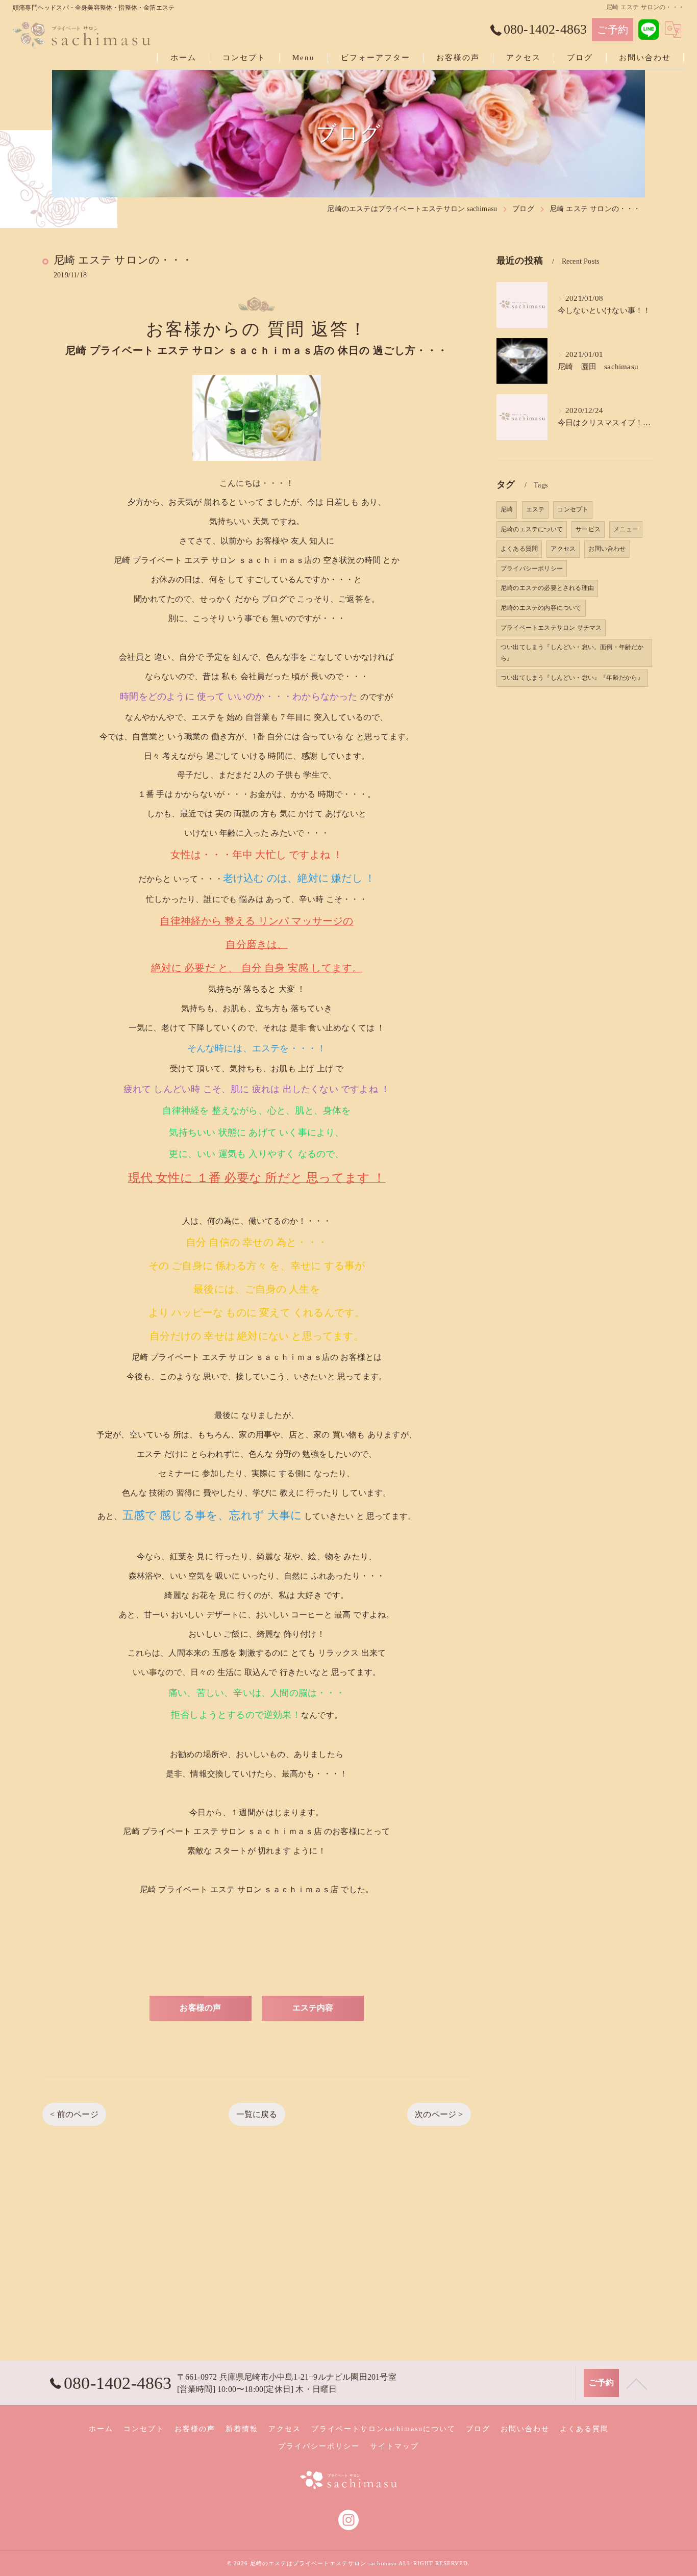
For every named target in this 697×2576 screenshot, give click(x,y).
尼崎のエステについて (532, 529)
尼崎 (507, 509)
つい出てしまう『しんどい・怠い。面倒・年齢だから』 (572, 653)
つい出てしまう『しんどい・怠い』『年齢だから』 (572, 678)
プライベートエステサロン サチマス (551, 628)
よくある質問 (519, 549)
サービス (588, 529)
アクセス (563, 549)
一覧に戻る (257, 2114)
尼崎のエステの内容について (541, 608)
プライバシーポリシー (532, 569)
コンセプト (573, 509)
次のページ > (439, 2114)
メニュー (626, 529)
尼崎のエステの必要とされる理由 (547, 588)
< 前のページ (74, 2114)
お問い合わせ (607, 549)
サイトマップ (394, 2446)
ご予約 (613, 30)
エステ (536, 509)
